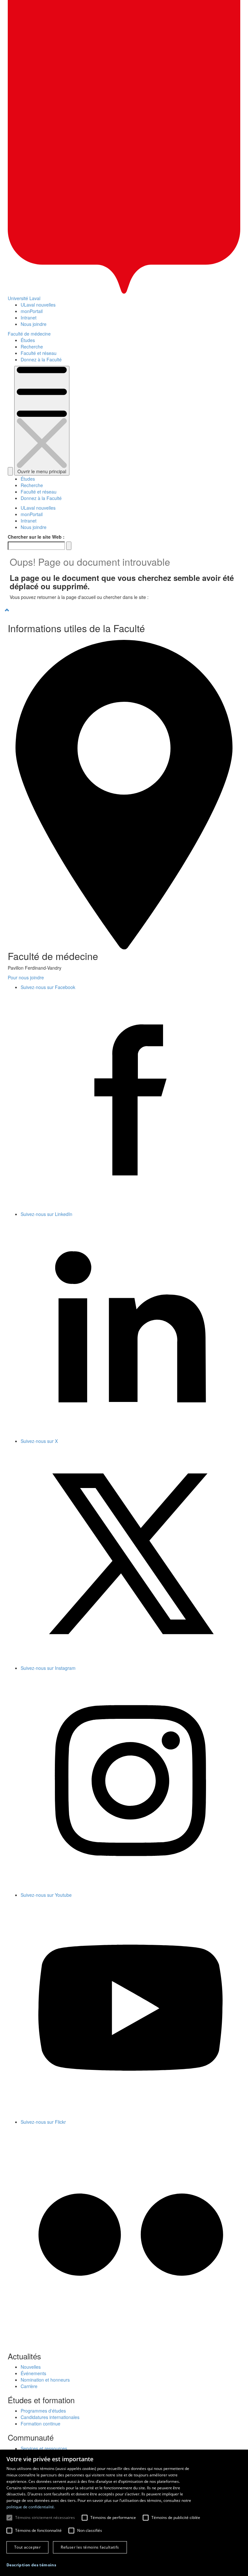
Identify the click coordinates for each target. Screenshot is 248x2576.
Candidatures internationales (50, 2417)
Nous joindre (34, 324)
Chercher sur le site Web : (36, 537)
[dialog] (124, 2513)
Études (28, 340)
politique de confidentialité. (31, 2507)
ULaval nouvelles (38, 305)
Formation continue (41, 2424)
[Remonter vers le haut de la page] (124, 610)
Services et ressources (44, 2448)
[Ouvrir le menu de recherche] (10, 471)
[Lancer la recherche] (69, 546)
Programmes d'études (43, 2411)
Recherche (32, 347)
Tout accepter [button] (27, 2547)
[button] (31, 2565)
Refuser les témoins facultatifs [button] (90, 2547)
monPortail (32, 311)
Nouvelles (31, 2367)
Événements (33, 2373)
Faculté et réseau (39, 353)
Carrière (29, 2386)
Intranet (29, 318)
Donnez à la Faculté (41, 359)
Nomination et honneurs (45, 2380)
